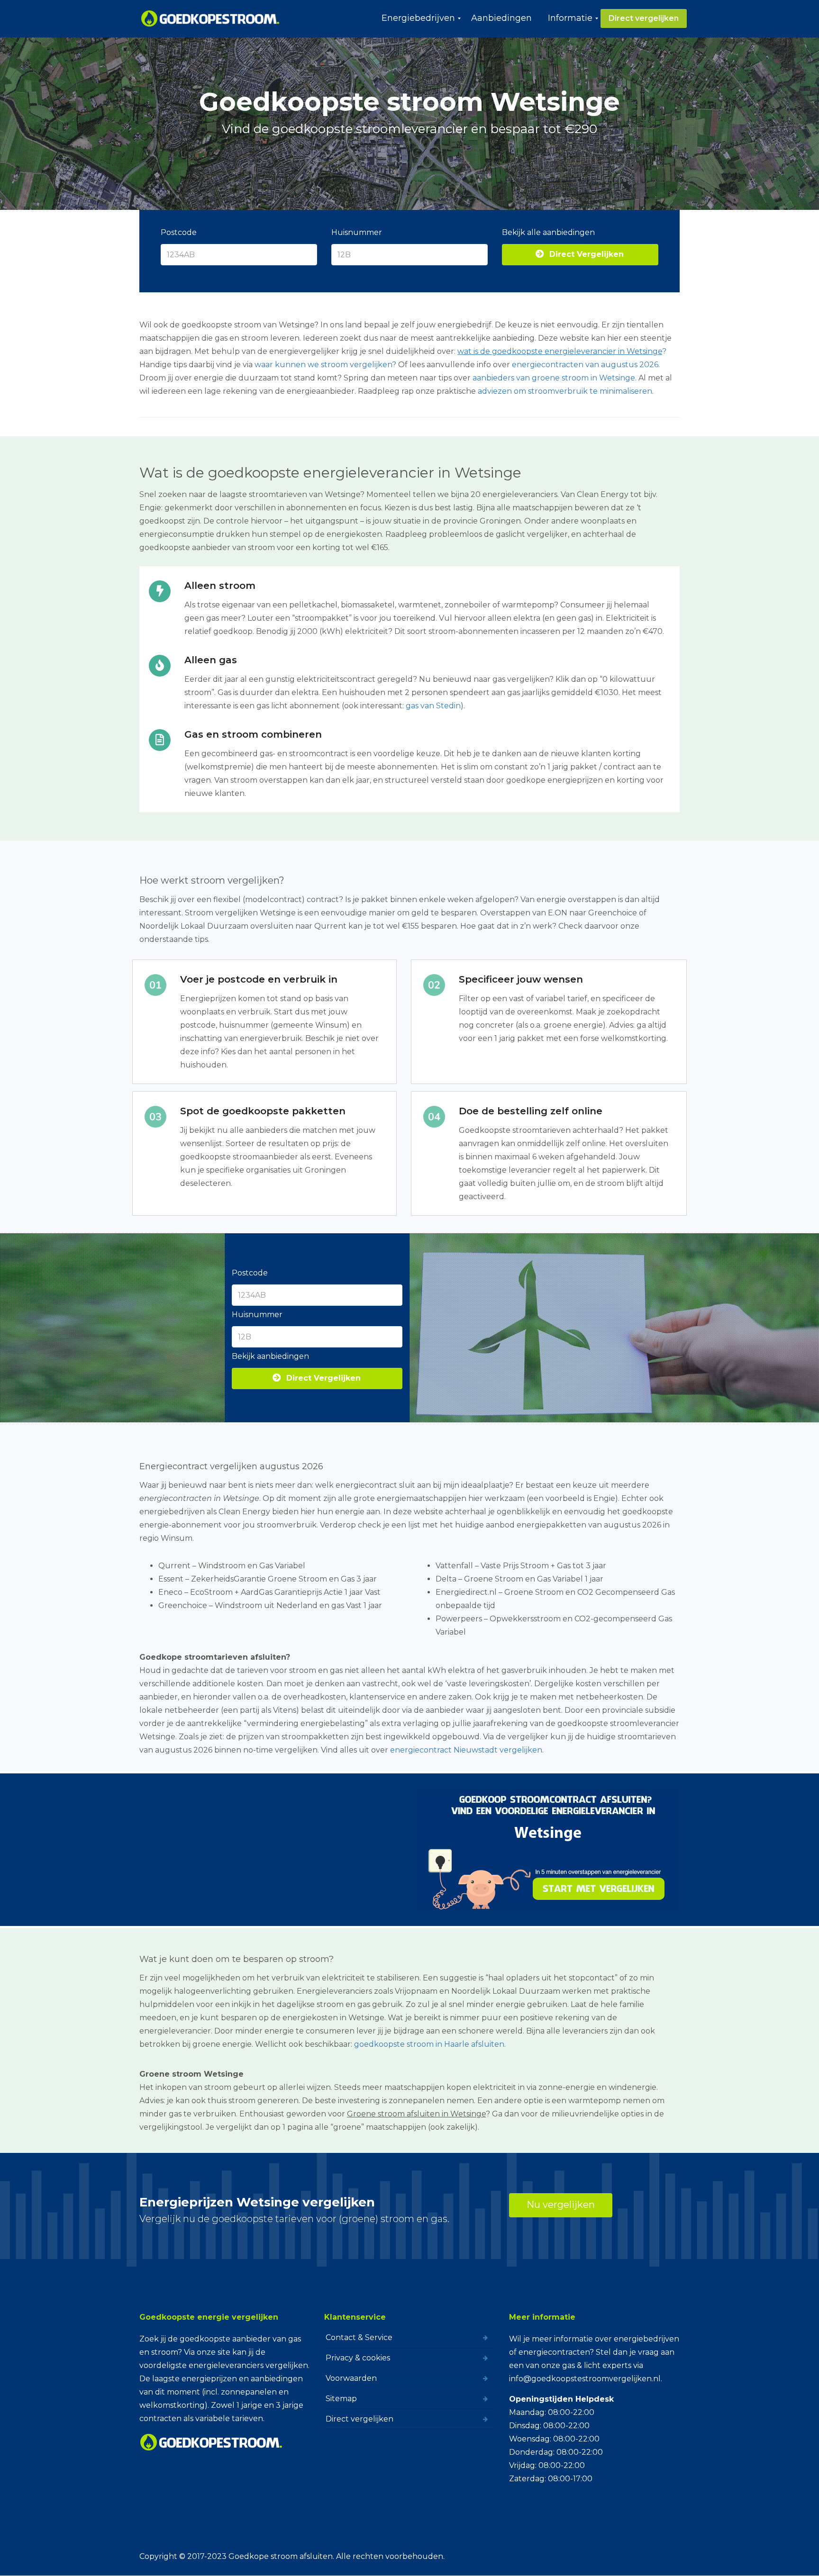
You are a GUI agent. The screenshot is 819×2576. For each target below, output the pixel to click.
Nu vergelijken (561, 2205)
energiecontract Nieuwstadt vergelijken (466, 1750)
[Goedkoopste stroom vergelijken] (211, 18)
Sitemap (341, 2399)
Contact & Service (359, 2337)
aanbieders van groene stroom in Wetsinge (554, 378)
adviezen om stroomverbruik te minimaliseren (565, 391)
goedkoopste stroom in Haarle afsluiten (429, 2044)
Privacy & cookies (358, 2358)
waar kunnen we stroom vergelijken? (325, 365)
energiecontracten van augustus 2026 (585, 365)
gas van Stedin (433, 706)
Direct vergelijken (359, 2419)
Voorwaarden (351, 2378)
